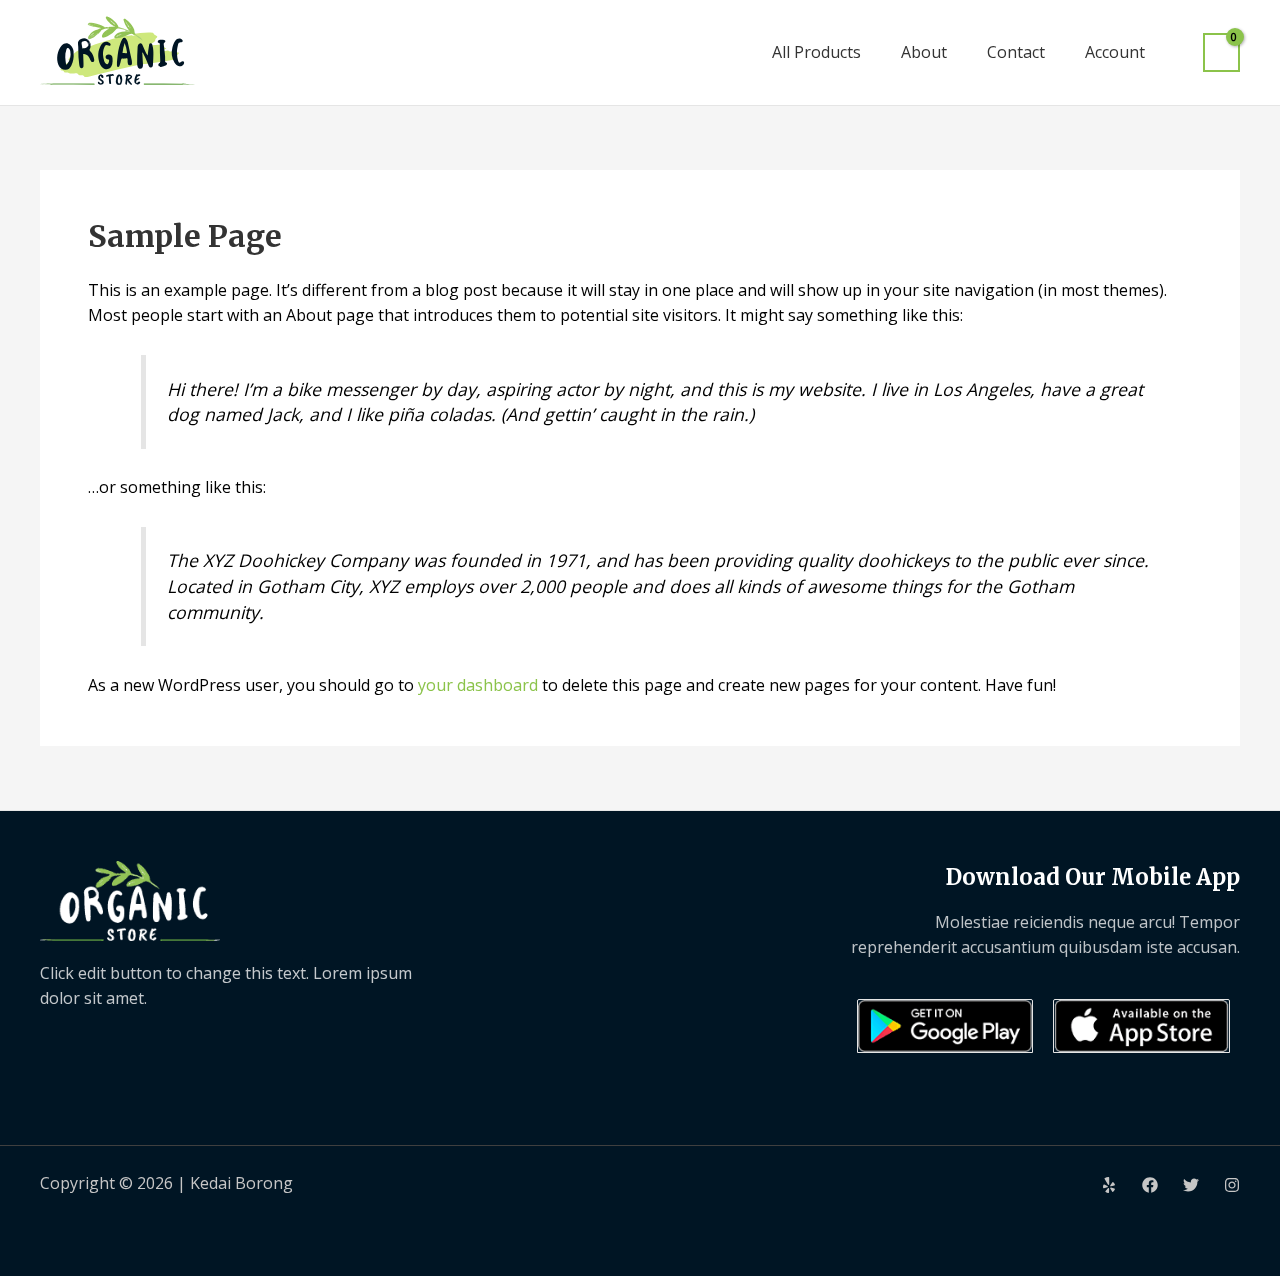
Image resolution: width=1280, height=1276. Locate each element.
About (924, 52)
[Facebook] (1150, 1185)
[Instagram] (1232, 1185)
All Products (816, 52)
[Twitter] (1191, 1185)
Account (1115, 52)
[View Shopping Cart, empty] (1221, 52)
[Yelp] (1109, 1185)
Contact (1016, 52)
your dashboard (478, 685)
